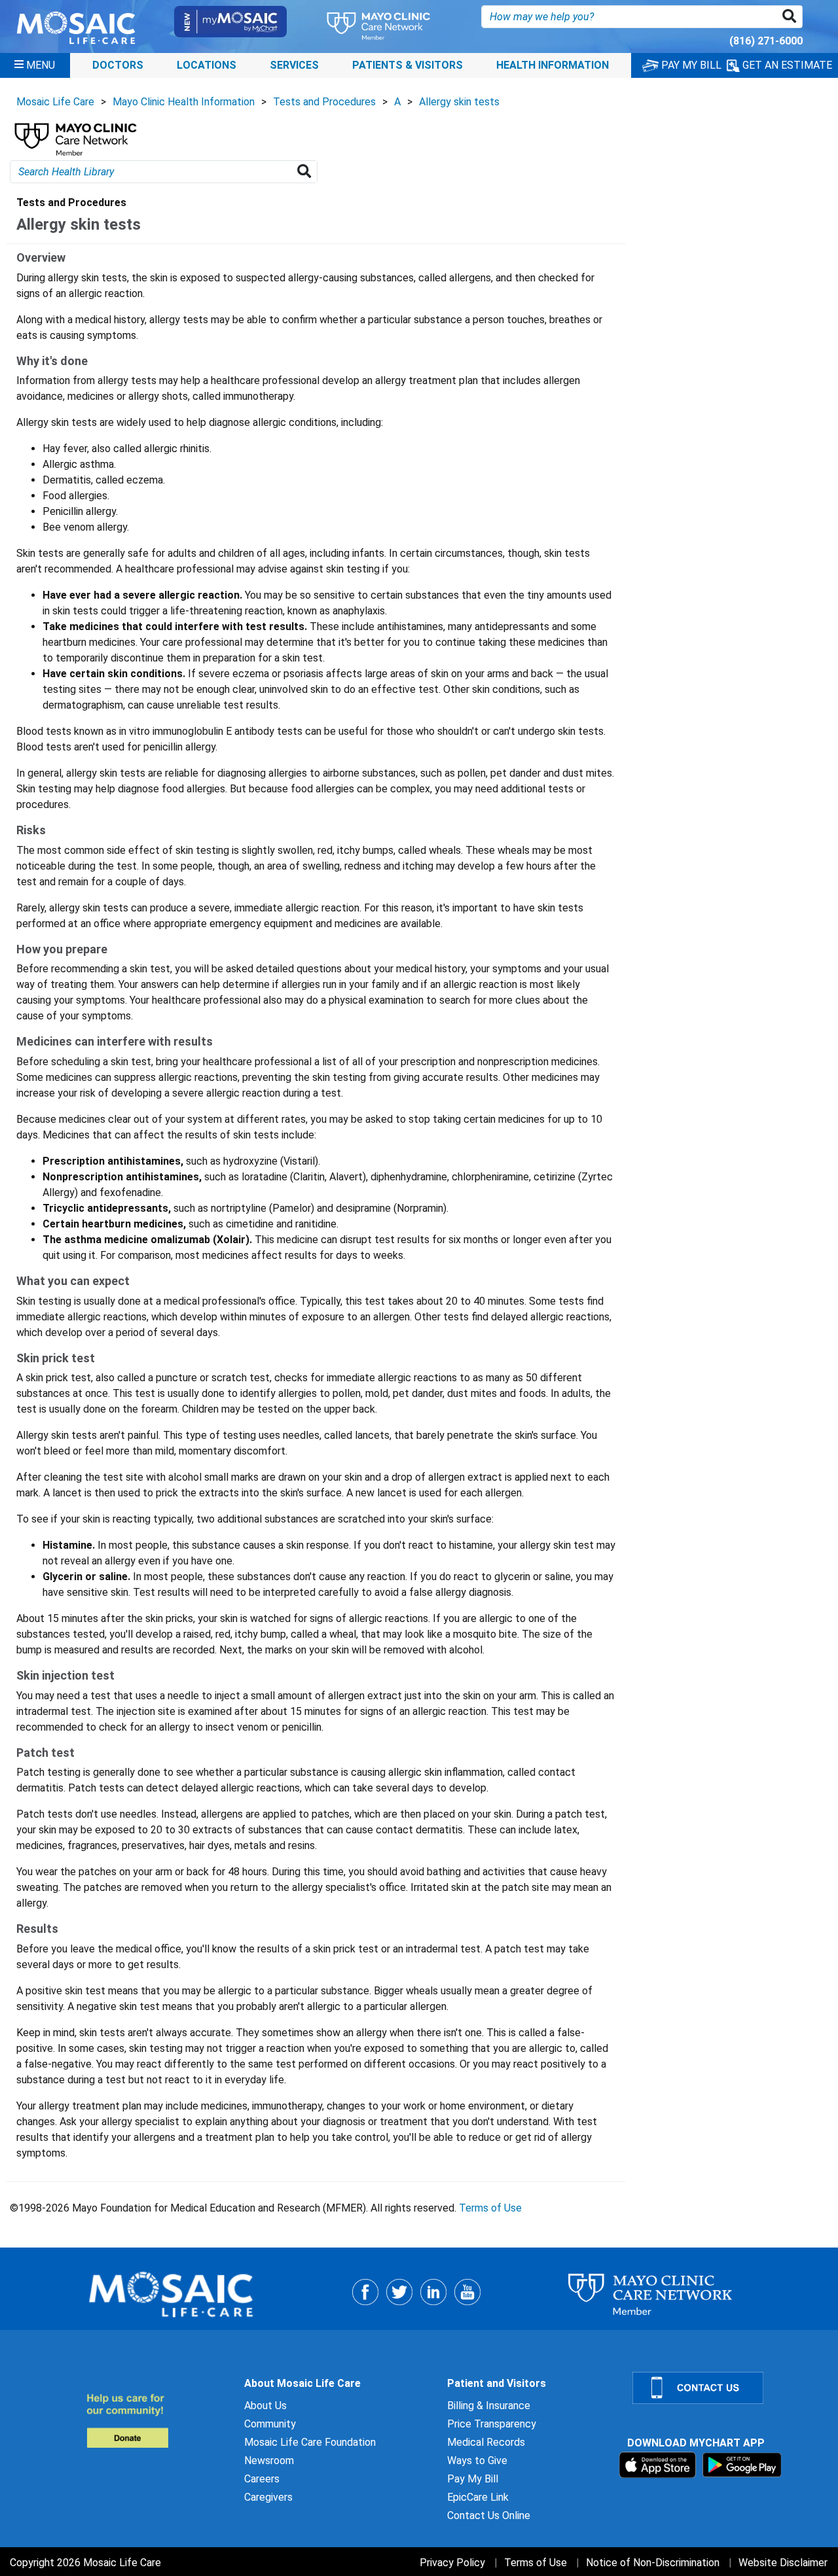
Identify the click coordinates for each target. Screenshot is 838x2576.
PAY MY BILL (690, 65)
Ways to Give (477, 2461)
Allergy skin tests (459, 102)
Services (294, 65)
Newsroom (269, 2461)
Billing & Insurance (489, 2406)
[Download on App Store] (659, 2464)
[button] (792, 17)
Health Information (553, 65)
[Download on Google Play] (742, 2464)
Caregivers (268, 2497)
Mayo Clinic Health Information (184, 102)
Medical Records (486, 2442)
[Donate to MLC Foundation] (157, 2421)
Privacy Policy (452, 2563)
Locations (207, 65)
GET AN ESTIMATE (786, 65)
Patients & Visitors (408, 65)
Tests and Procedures (324, 102)
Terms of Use (490, 2208)
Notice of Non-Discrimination (653, 2563)
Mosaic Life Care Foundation (310, 2442)
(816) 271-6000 (766, 41)
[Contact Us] (727, 2388)
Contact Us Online (489, 2515)
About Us (265, 2406)
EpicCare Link (478, 2497)
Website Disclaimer (783, 2563)
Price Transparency (492, 2424)
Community (270, 2424)
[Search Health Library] (307, 172)
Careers (262, 2479)
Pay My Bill (473, 2479)
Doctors (118, 65)
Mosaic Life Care (55, 102)
